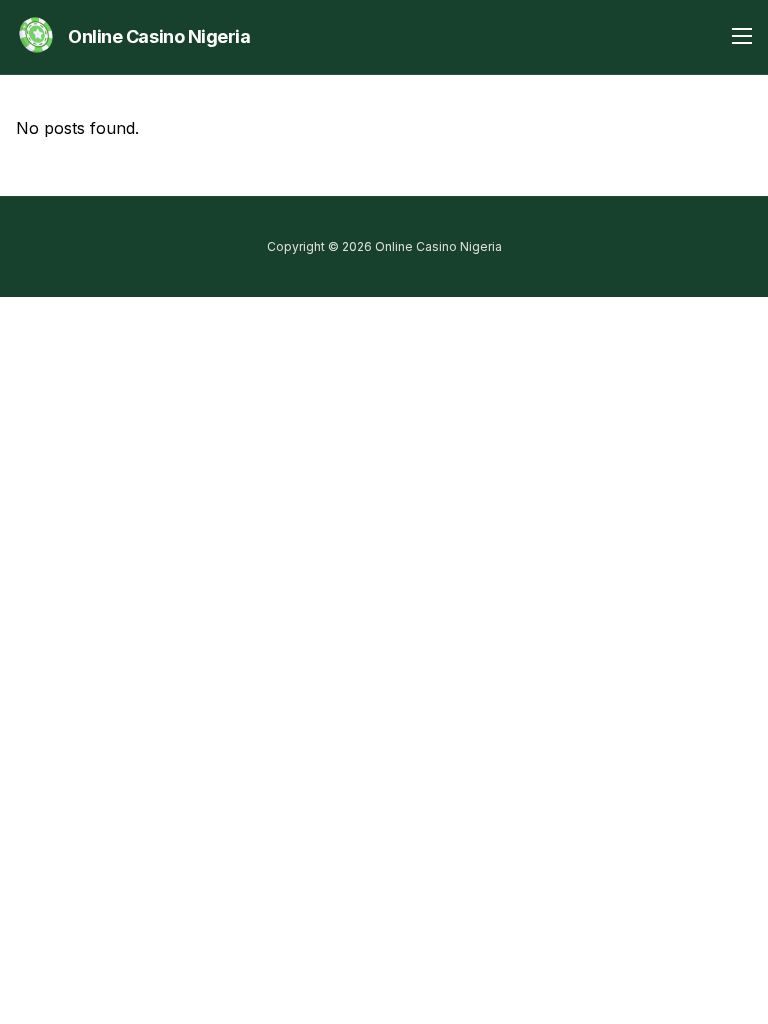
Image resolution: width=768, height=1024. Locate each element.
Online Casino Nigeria (159, 36)
